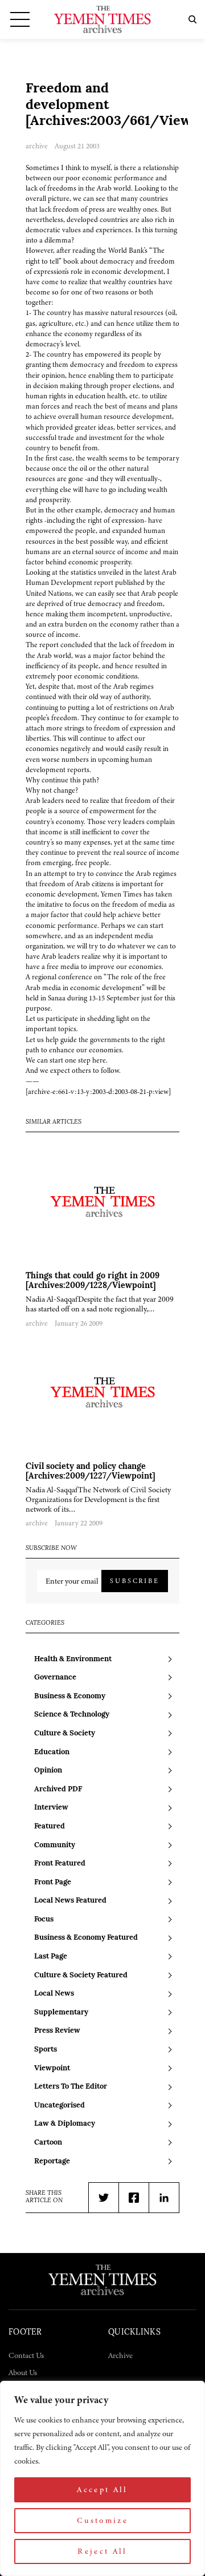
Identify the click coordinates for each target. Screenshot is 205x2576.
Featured (50, 1826)
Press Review (57, 2031)
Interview (51, 1808)
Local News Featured (70, 1901)
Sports (46, 2050)
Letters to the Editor (71, 2087)
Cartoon (48, 2143)
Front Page (53, 1882)
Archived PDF (58, 1789)
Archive (120, 2355)
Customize (102, 2520)
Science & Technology (72, 1715)
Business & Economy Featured (86, 1938)
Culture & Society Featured (81, 1975)
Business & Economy (70, 1696)
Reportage (52, 2161)
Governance (55, 1677)
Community (55, 1845)
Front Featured (60, 1864)
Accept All (102, 2490)
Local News (54, 1994)
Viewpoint (52, 2068)
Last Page (51, 1957)
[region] (102, 2478)
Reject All (102, 2551)
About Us (23, 2373)
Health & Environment (73, 1659)
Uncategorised (60, 2105)
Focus (44, 1919)
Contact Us (26, 2355)
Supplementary (61, 2012)
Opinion (48, 1771)
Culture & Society (65, 1733)
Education (52, 1752)
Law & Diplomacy (65, 2124)
